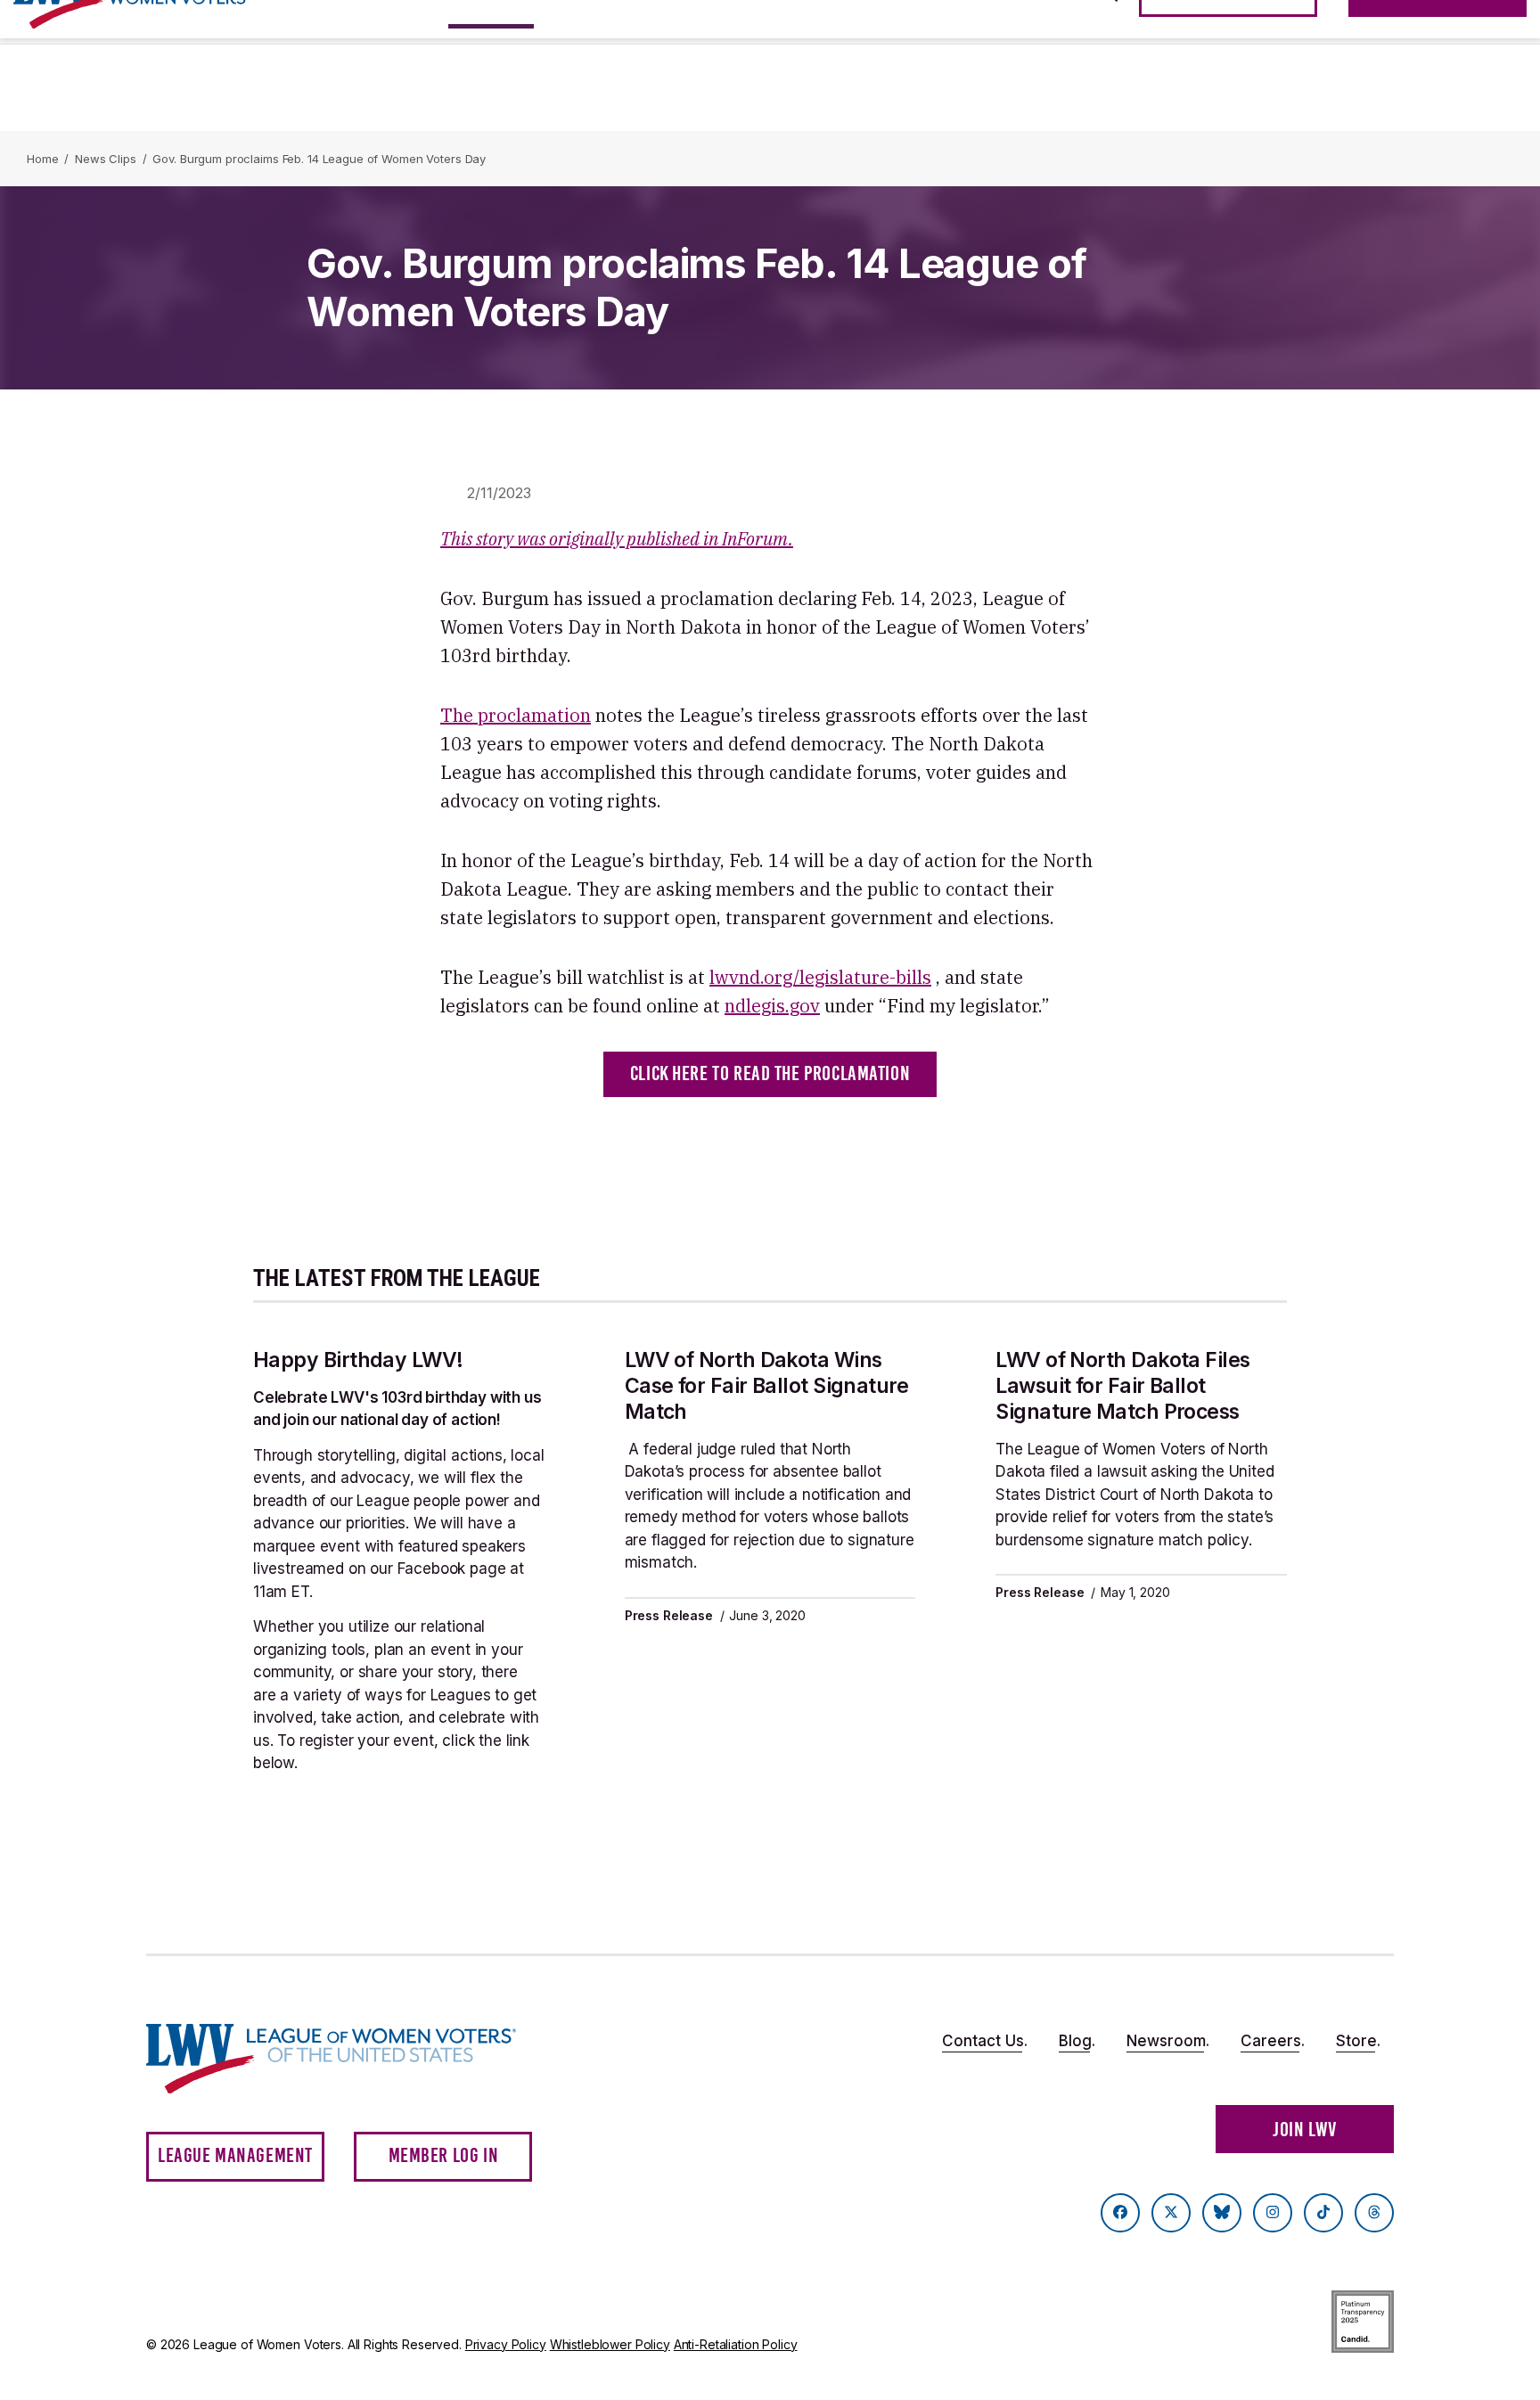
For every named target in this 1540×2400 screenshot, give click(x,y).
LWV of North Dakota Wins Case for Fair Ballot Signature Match (767, 1386)
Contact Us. (985, 2041)
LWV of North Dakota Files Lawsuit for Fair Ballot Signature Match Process (1122, 1386)
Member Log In (444, 2155)
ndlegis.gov (772, 1006)
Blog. (1077, 2041)
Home (42, 159)
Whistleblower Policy (610, 2344)
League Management (235, 2155)
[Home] (348, 2059)
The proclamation (516, 715)
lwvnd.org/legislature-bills (820, 977)
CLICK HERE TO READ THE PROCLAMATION (770, 1073)
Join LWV (1305, 2130)
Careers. (1273, 2041)
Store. (1358, 2041)
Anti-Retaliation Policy (736, 2344)
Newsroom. (1168, 2041)
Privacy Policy (506, 2344)
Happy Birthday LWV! (358, 1360)
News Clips (106, 159)
